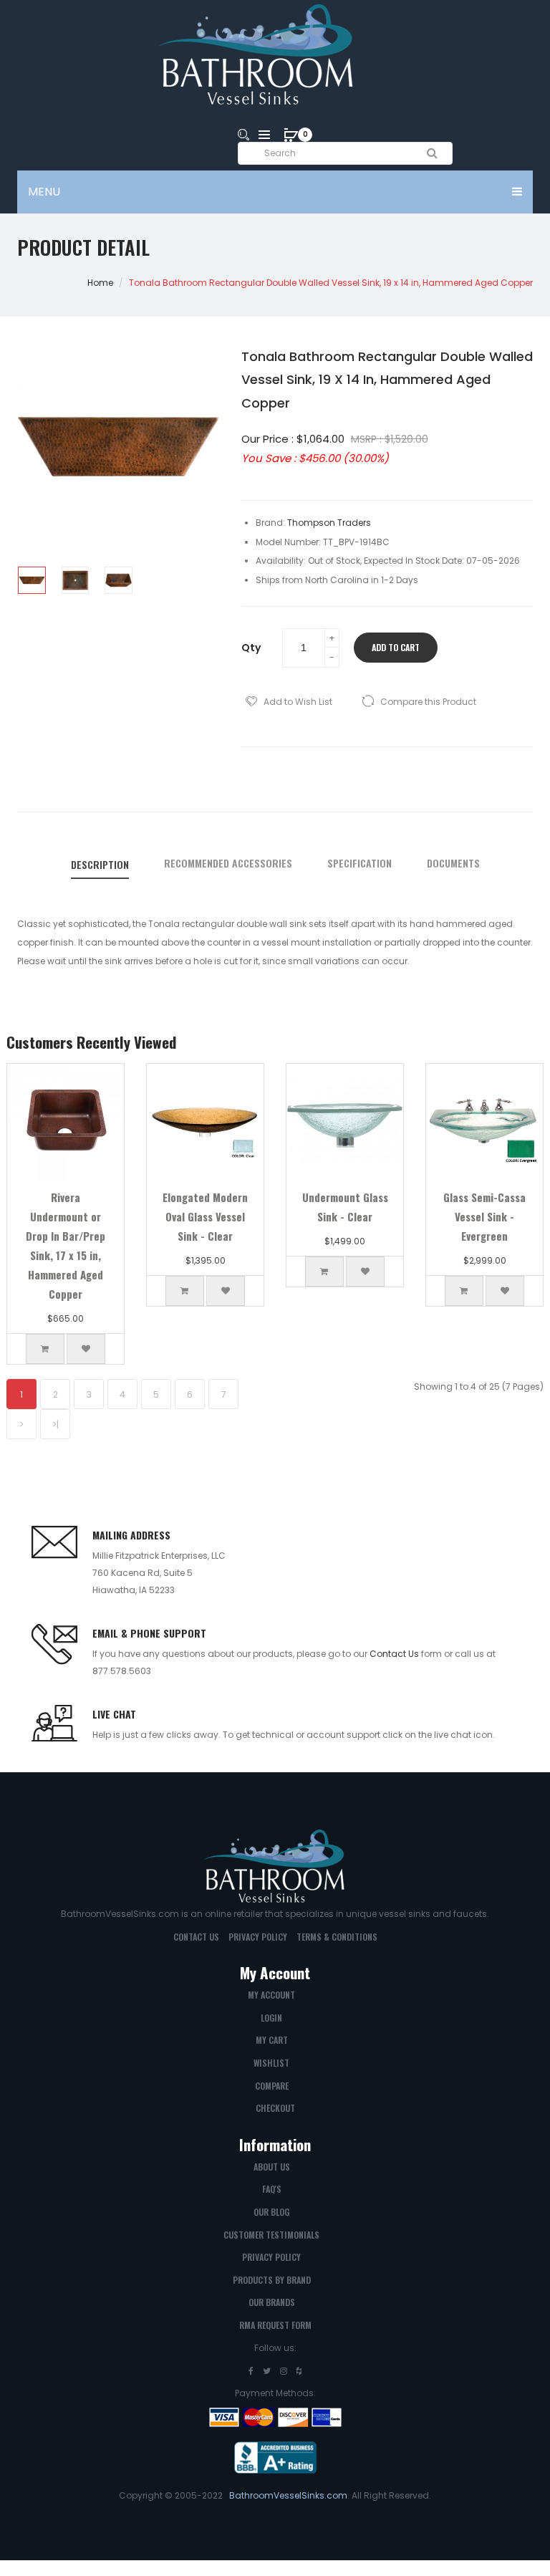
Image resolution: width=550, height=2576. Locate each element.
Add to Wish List (298, 702)
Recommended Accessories (228, 863)
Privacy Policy (258, 1937)
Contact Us (394, 1654)
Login (271, 2018)
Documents (453, 863)
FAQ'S (272, 2189)
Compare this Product (428, 702)
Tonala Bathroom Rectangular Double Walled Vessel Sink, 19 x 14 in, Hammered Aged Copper (331, 283)
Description (100, 865)
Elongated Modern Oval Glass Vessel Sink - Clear (205, 1216)
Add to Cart (396, 647)
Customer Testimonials (271, 2235)
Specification (360, 863)
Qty (251, 648)
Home (100, 283)
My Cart (272, 2040)
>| (56, 1424)
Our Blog (271, 2212)
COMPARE (272, 2086)
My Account (271, 1995)
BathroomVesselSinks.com (288, 2495)
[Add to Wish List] (86, 1349)
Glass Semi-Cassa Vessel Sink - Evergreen (484, 1216)
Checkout (275, 2108)
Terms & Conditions (337, 1937)
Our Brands (272, 2302)
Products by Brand (272, 2280)
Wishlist (271, 2063)
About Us (272, 2167)
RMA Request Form (275, 2325)
